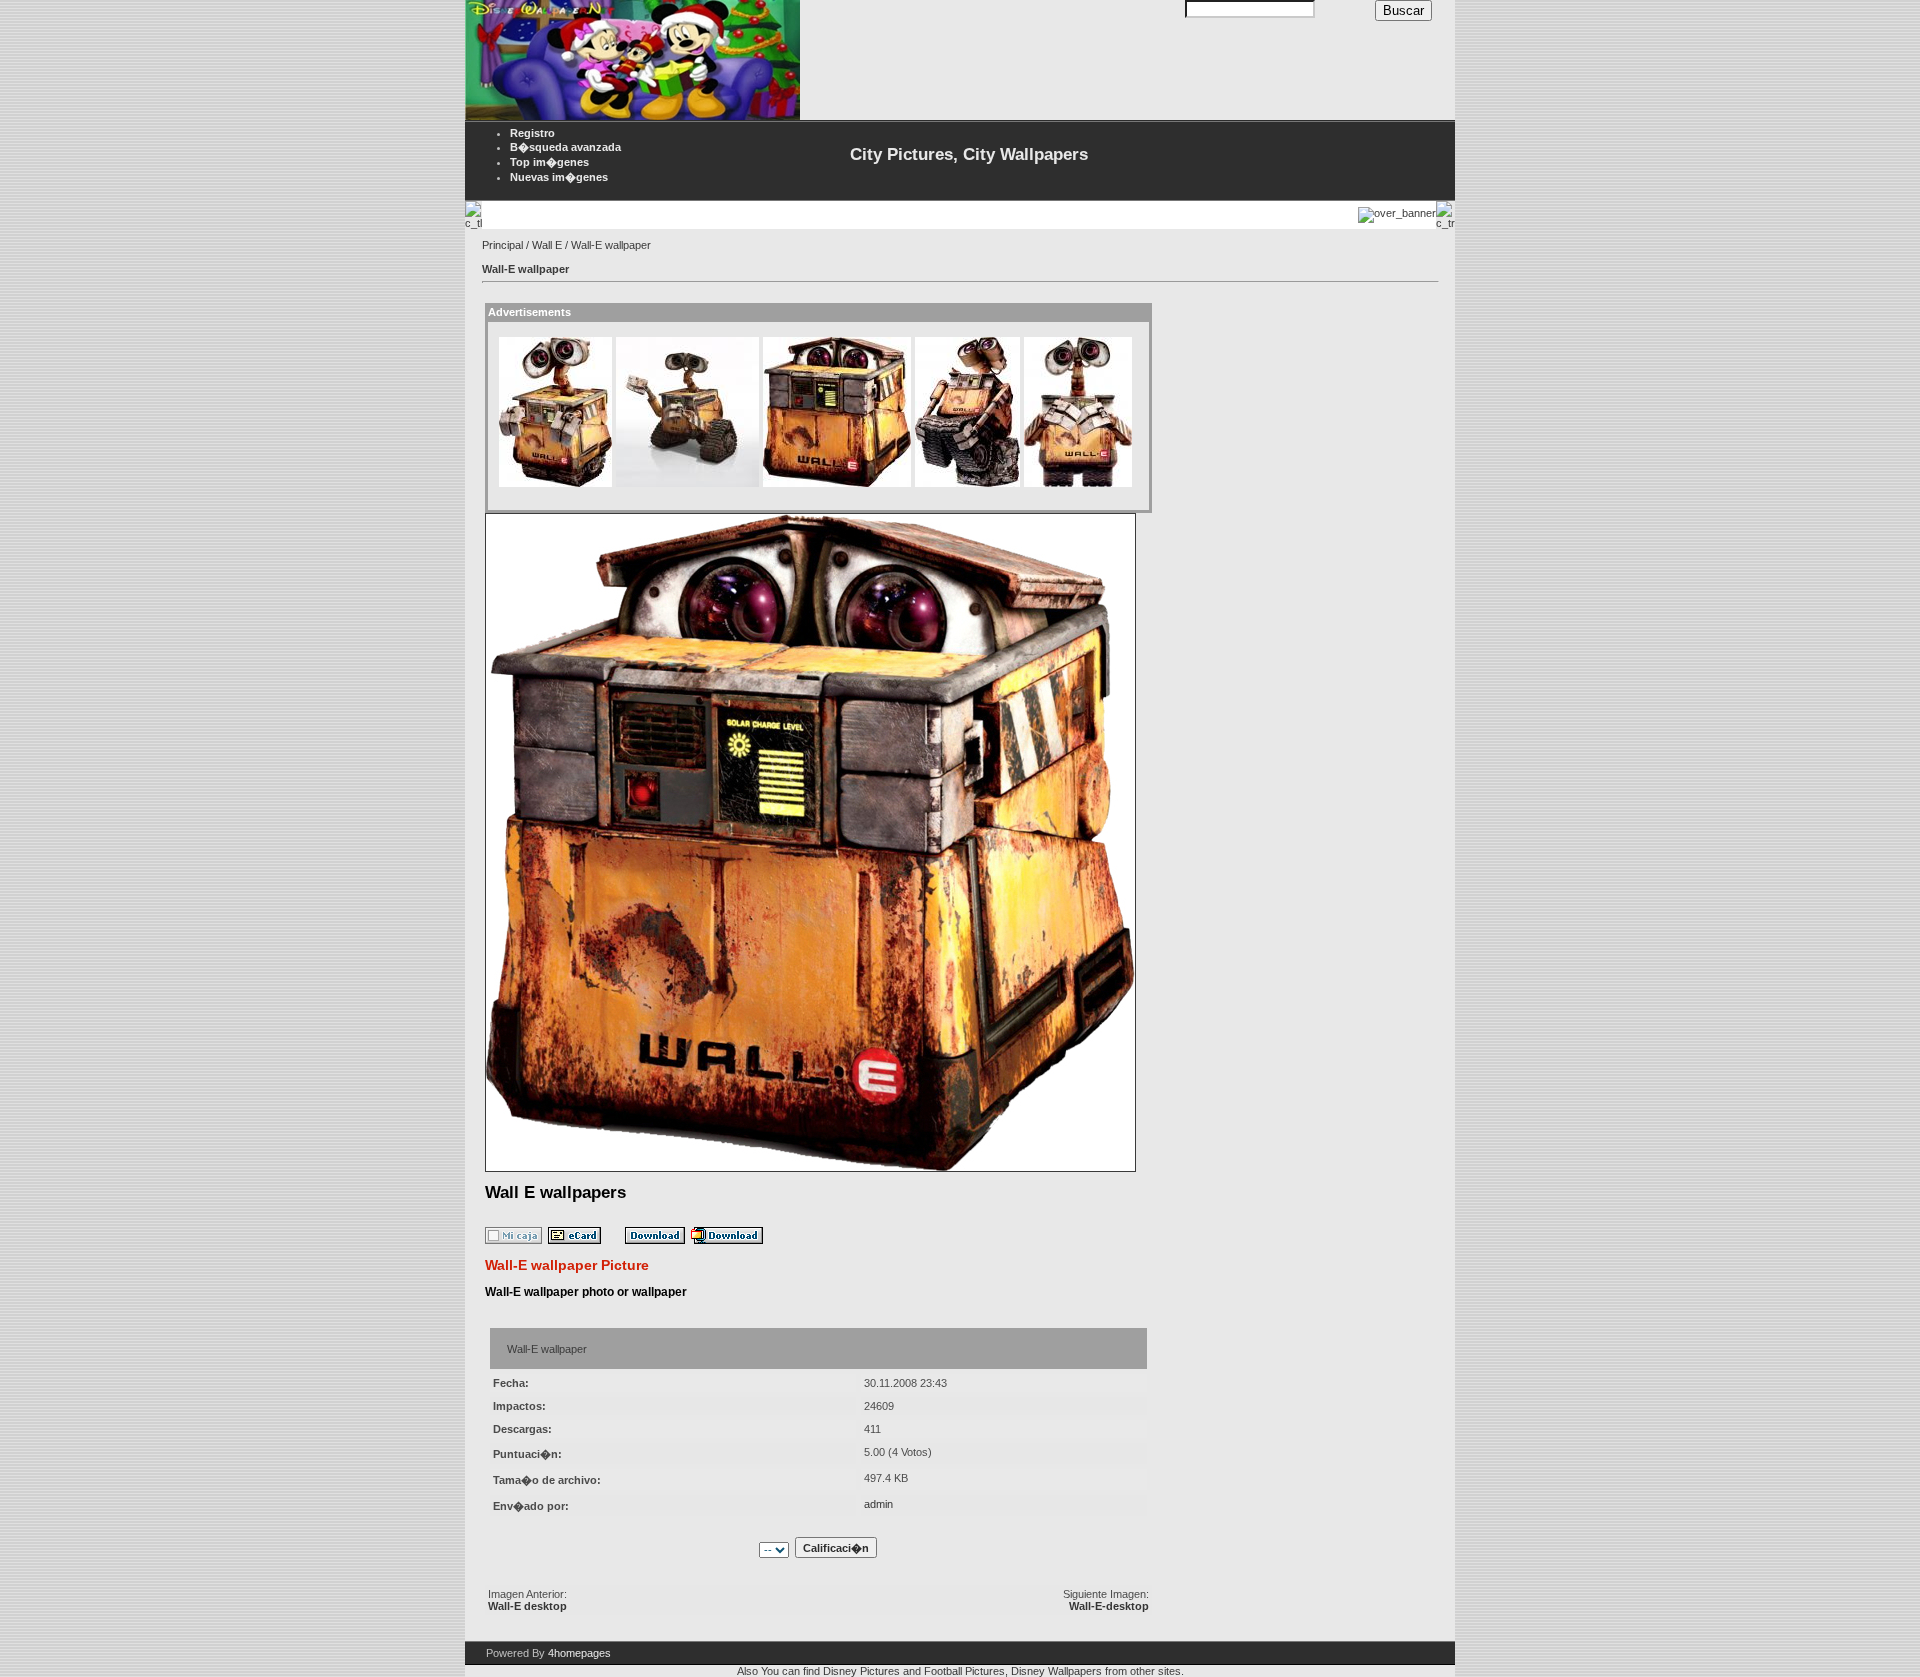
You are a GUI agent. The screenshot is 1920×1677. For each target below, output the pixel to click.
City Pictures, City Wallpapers (969, 154)
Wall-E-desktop (1109, 1606)
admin (878, 1504)
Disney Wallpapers (1056, 1671)
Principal (502, 245)
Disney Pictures (861, 1671)
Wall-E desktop (527, 1606)
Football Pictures (964, 1671)
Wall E (547, 245)
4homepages (579, 1653)
